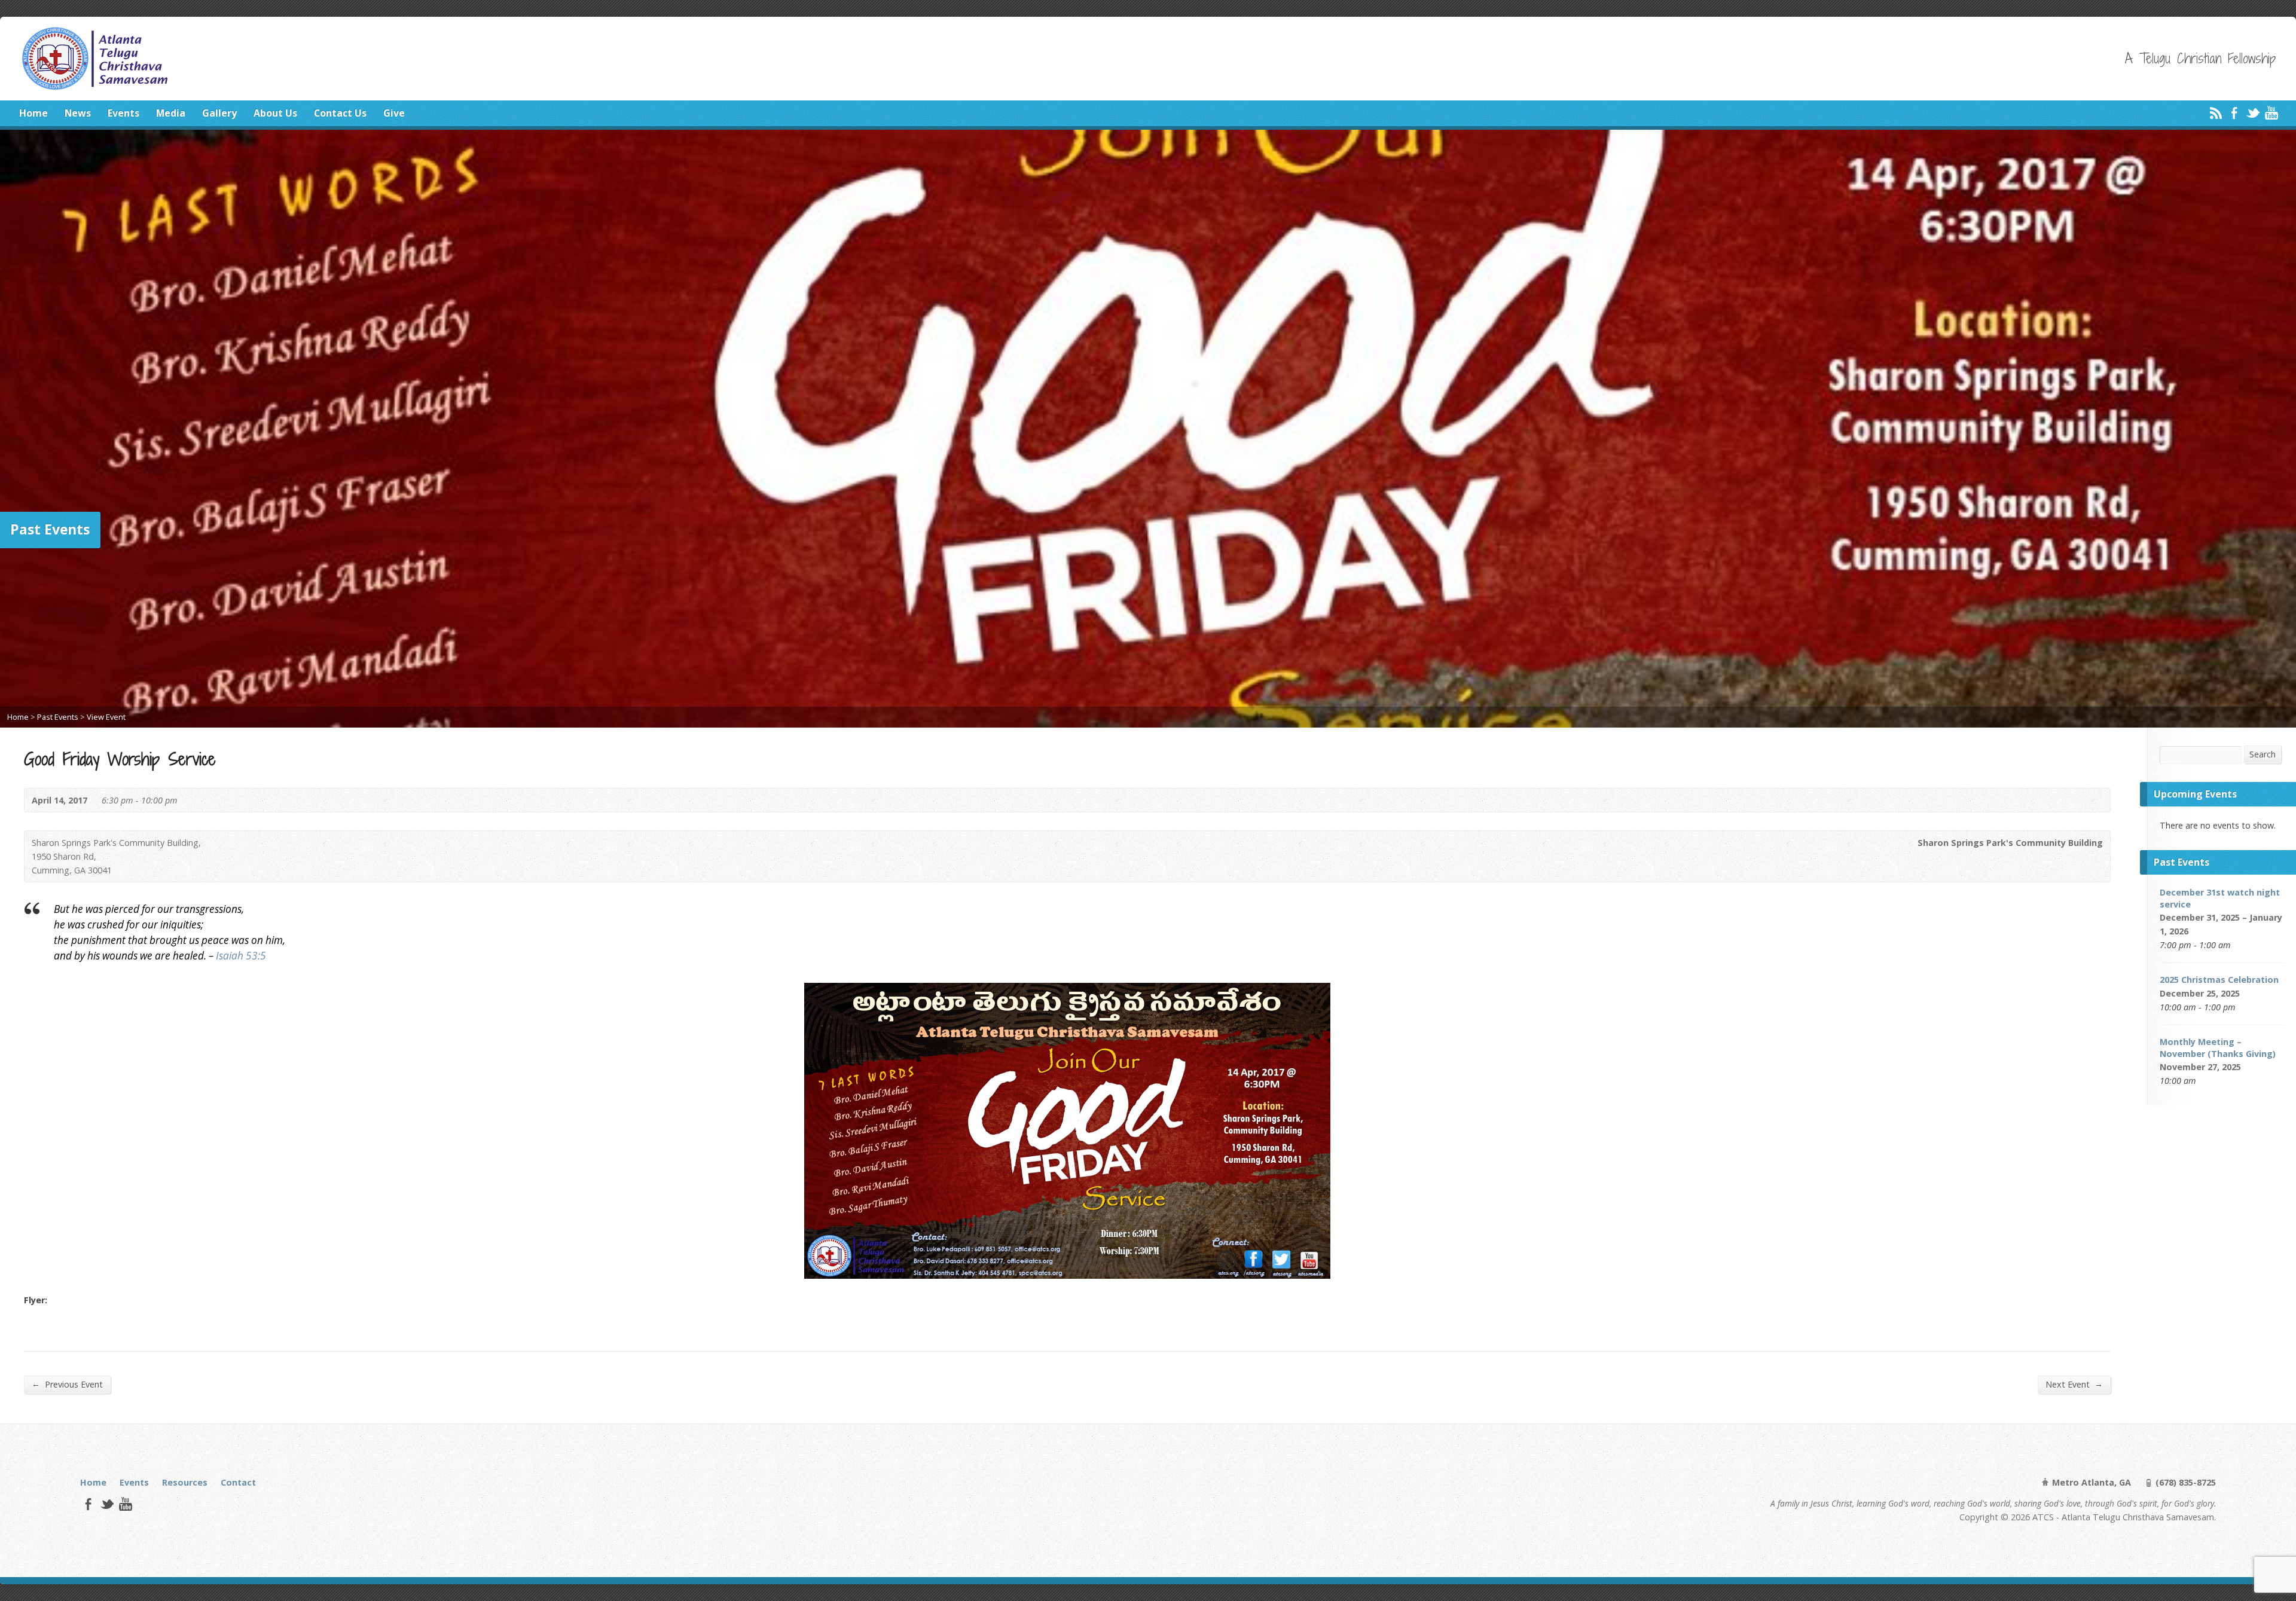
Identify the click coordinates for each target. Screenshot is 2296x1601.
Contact (238, 1482)
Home (33, 113)
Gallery (219, 113)
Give (394, 113)
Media (171, 113)
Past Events (58, 717)
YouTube (2271, 113)
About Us (275, 113)
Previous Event (67, 1384)
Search (2263, 754)
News (78, 113)
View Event (106, 717)
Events (123, 113)
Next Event (2074, 1384)
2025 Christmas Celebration (2219, 980)
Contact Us (340, 113)
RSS (2216, 113)
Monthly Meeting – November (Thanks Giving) (2218, 1048)
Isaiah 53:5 (241, 956)
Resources (185, 1482)
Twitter (2253, 113)
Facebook (2234, 113)
